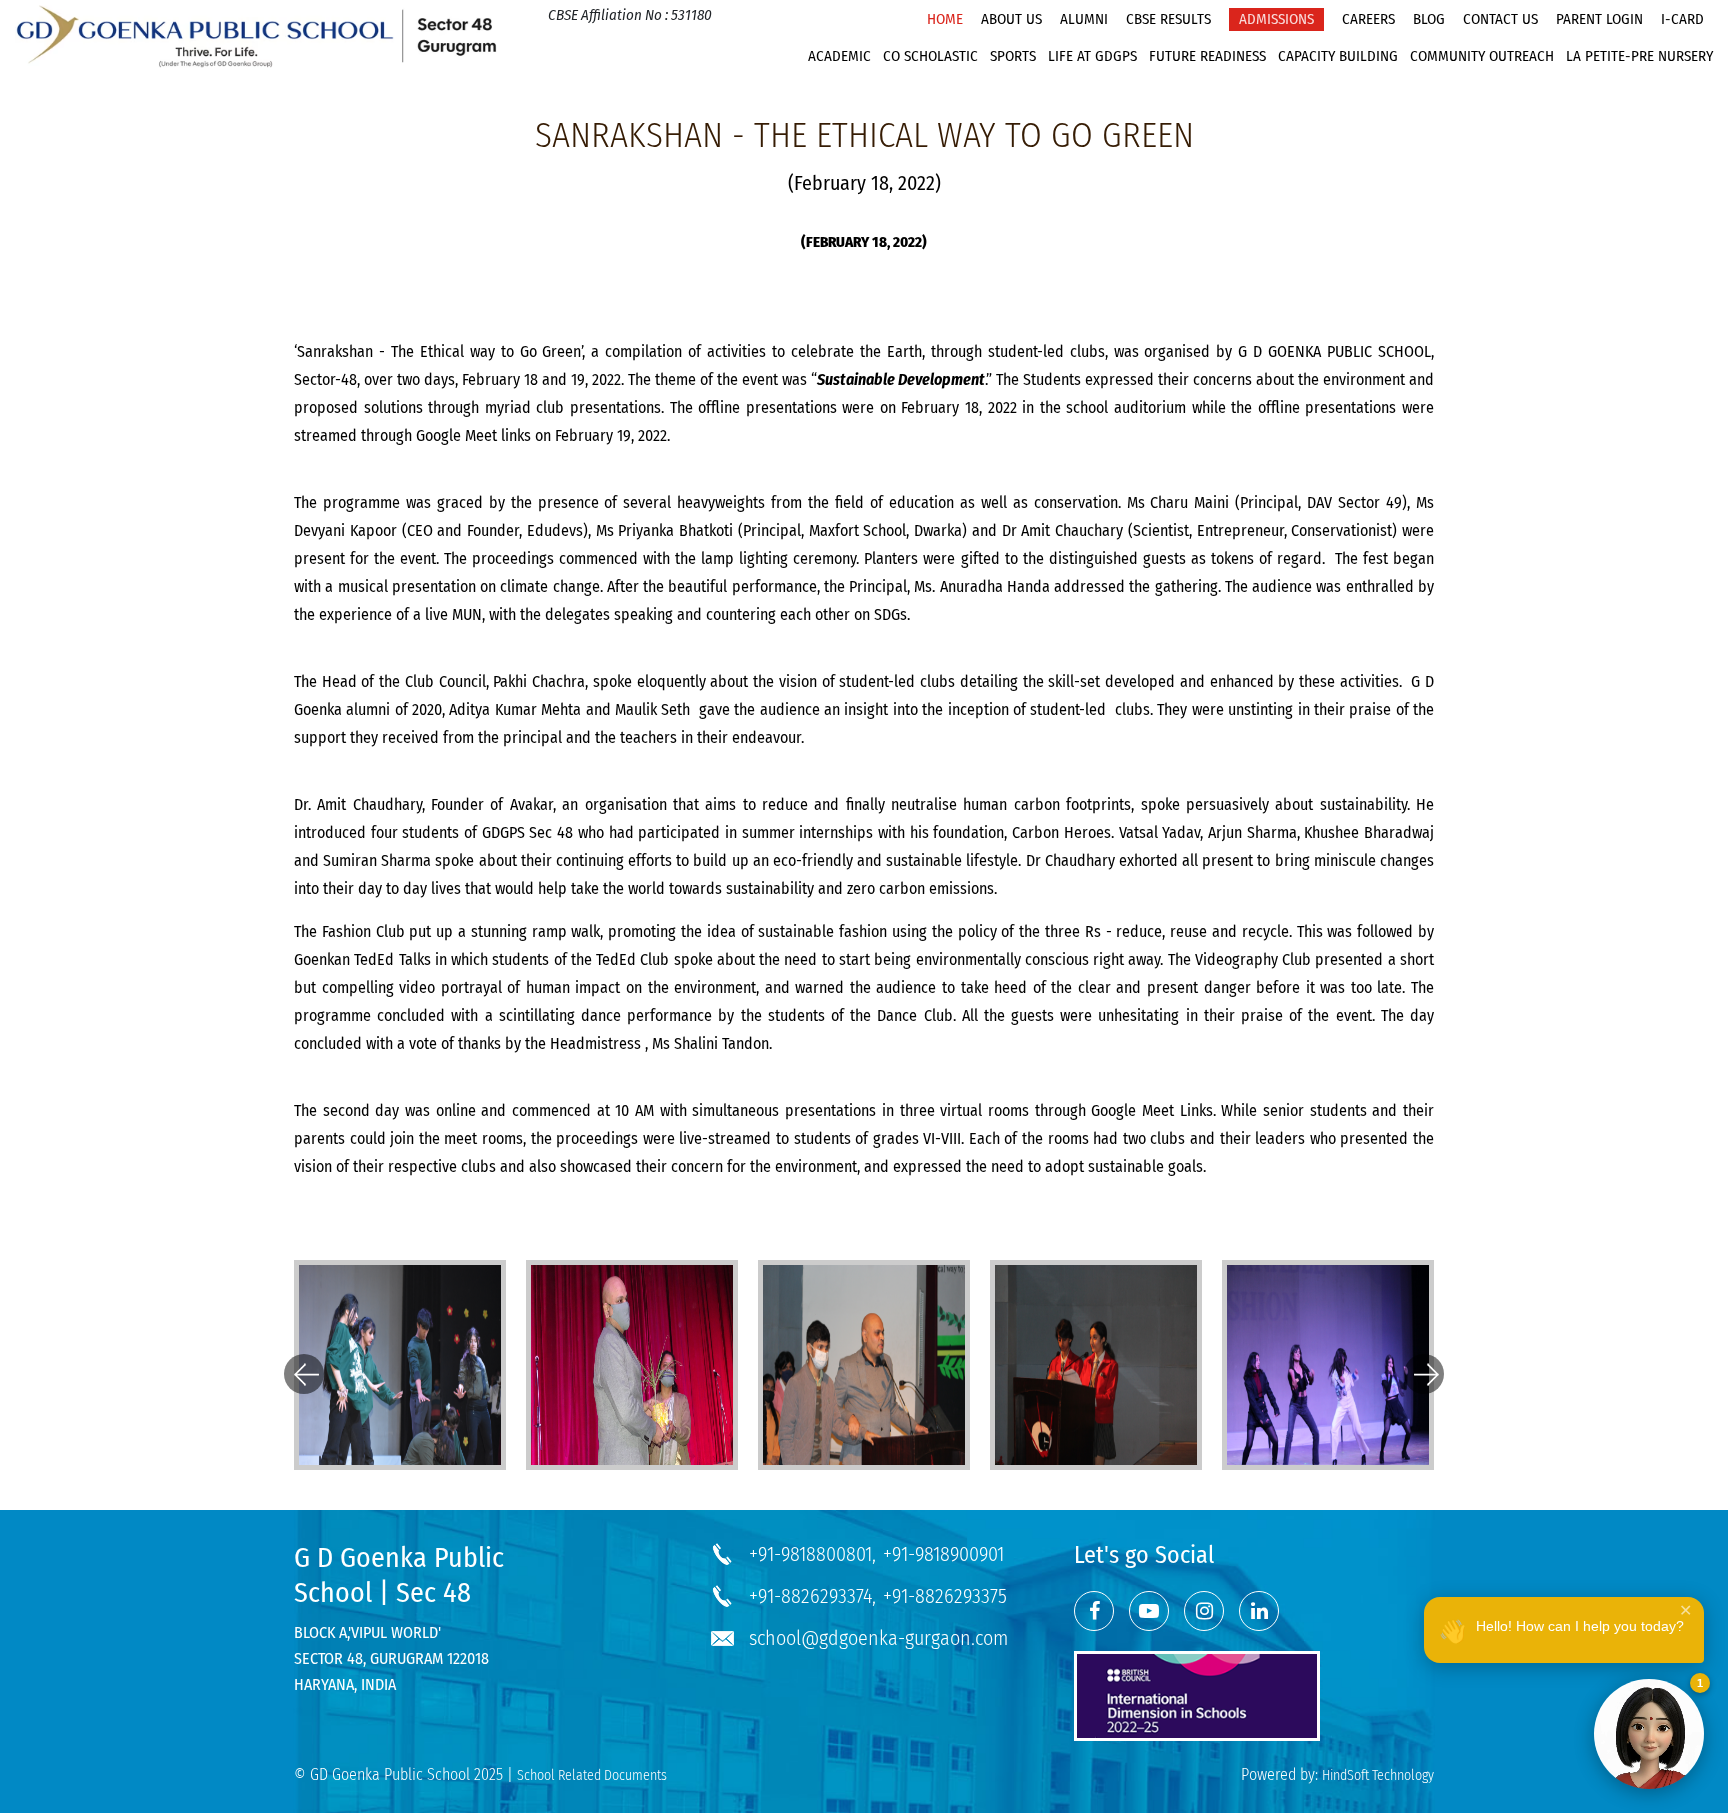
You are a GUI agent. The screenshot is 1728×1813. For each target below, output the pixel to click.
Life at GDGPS (1092, 56)
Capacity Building (1338, 56)
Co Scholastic (930, 56)
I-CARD (1682, 19)
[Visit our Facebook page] (1094, 1611)
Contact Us (1500, 19)
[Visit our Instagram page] (1204, 1611)
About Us (1011, 19)
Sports (1013, 56)
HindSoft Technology (1378, 1775)
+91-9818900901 (943, 1554)
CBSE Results (1168, 19)
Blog (1429, 19)
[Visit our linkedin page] (1259, 1611)
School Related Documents (592, 1775)
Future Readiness (1207, 56)
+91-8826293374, (812, 1596)
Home (945, 19)
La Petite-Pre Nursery (1639, 56)
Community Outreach (1482, 56)
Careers (1368, 19)
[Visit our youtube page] (1149, 1611)
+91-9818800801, (812, 1554)
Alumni (1084, 19)
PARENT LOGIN (1599, 19)
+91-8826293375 (945, 1596)
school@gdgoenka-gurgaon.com (878, 1638)
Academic (839, 56)
